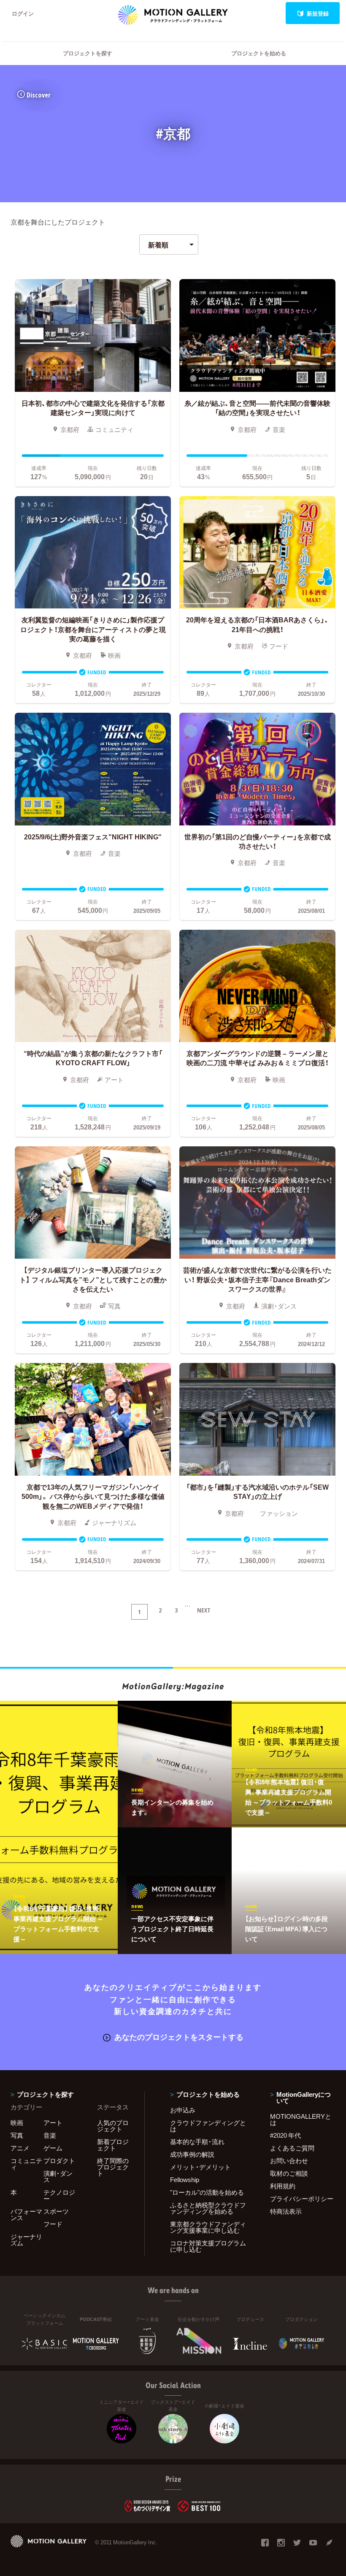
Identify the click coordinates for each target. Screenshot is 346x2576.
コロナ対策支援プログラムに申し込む (208, 2246)
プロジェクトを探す (88, 53)
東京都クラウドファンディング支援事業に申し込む (208, 2227)
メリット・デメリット (200, 2167)
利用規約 (283, 2186)
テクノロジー (59, 2195)
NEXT (204, 1610)
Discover (39, 95)
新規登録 (318, 13)
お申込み (183, 2110)
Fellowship (185, 2180)
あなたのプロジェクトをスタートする (179, 2037)
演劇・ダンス (58, 2176)
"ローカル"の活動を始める (207, 2192)
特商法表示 (286, 2211)
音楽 (50, 2135)
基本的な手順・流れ (197, 2142)
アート (53, 2123)
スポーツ (56, 2211)
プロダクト (59, 2161)
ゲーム (53, 2148)
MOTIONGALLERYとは (301, 2119)
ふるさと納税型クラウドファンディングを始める (208, 2208)
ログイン (23, 13)
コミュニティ (26, 2164)
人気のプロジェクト (113, 2126)
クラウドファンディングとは (208, 2126)
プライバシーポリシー (302, 2199)
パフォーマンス (26, 2214)
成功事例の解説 (192, 2154)
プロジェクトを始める (259, 53)
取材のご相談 (289, 2173)
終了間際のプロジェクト (113, 2167)
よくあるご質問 (292, 2148)
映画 (17, 2123)
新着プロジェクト (113, 2145)
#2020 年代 (285, 2135)
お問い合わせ (289, 2161)
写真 (17, 2135)
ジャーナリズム (26, 2240)
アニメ (20, 2148)
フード (53, 2224)
